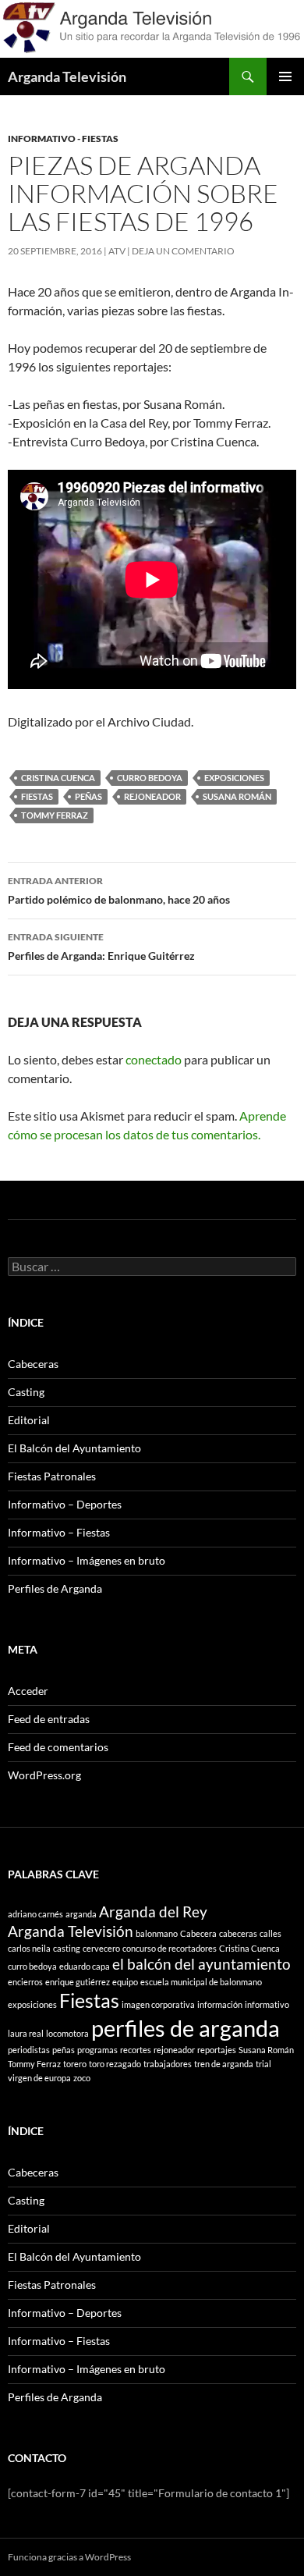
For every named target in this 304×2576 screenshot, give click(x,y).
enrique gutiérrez (78, 1982)
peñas (88, 796)
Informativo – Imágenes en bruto (87, 1560)
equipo (125, 1982)
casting (67, 1948)
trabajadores (168, 2064)
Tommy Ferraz (55, 815)
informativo (267, 2004)
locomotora (67, 2033)
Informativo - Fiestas (63, 139)
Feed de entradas (49, 1719)
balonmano (157, 1933)
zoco (82, 2078)
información (220, 2004)
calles (270, 1933)
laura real (26, 2033)
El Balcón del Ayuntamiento (74, 1448)
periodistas (29, 2050)
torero (75, 2064)
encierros (25, 1982)
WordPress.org (44, 1775)
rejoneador (152, 796)
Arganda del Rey (153, 1912)
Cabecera (198, 1933)
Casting (26, 1392)
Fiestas (37, 796)
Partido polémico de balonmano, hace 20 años (119, 890)
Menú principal (285, 76)
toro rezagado (115, 2064)
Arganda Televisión (67, 76)
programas (97, 2050)
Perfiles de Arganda (55, 1588)
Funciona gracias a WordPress (69, 2557)
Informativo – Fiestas (59, 1532)
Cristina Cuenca (58, 778)
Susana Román (237, 796)
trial (263, 2064)
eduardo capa (85, 1966)
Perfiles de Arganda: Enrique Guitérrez (101, 947)
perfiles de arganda (186, 2028)
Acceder (28, 1691)
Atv (117, 251)
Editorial (29, 1420)
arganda (81, 1914)
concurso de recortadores (170, 1948)
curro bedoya (150, 778)
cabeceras (238, 1933)
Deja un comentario (183, 251)
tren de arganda (224, 2064)
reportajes (217, 2050)
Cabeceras (33, 1364)
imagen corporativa (158, 2004)
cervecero (101, 1948)
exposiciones (234, 778)
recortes (136, 2050)
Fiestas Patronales (52, 1476)
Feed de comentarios (58, 1747)
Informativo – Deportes (65, 1504)
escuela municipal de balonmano (201, 1982)
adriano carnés (35, 1914)
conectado (154, 1059)
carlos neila (29, 1948)
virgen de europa (39, 2078)
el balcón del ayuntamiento (201, 1964)
